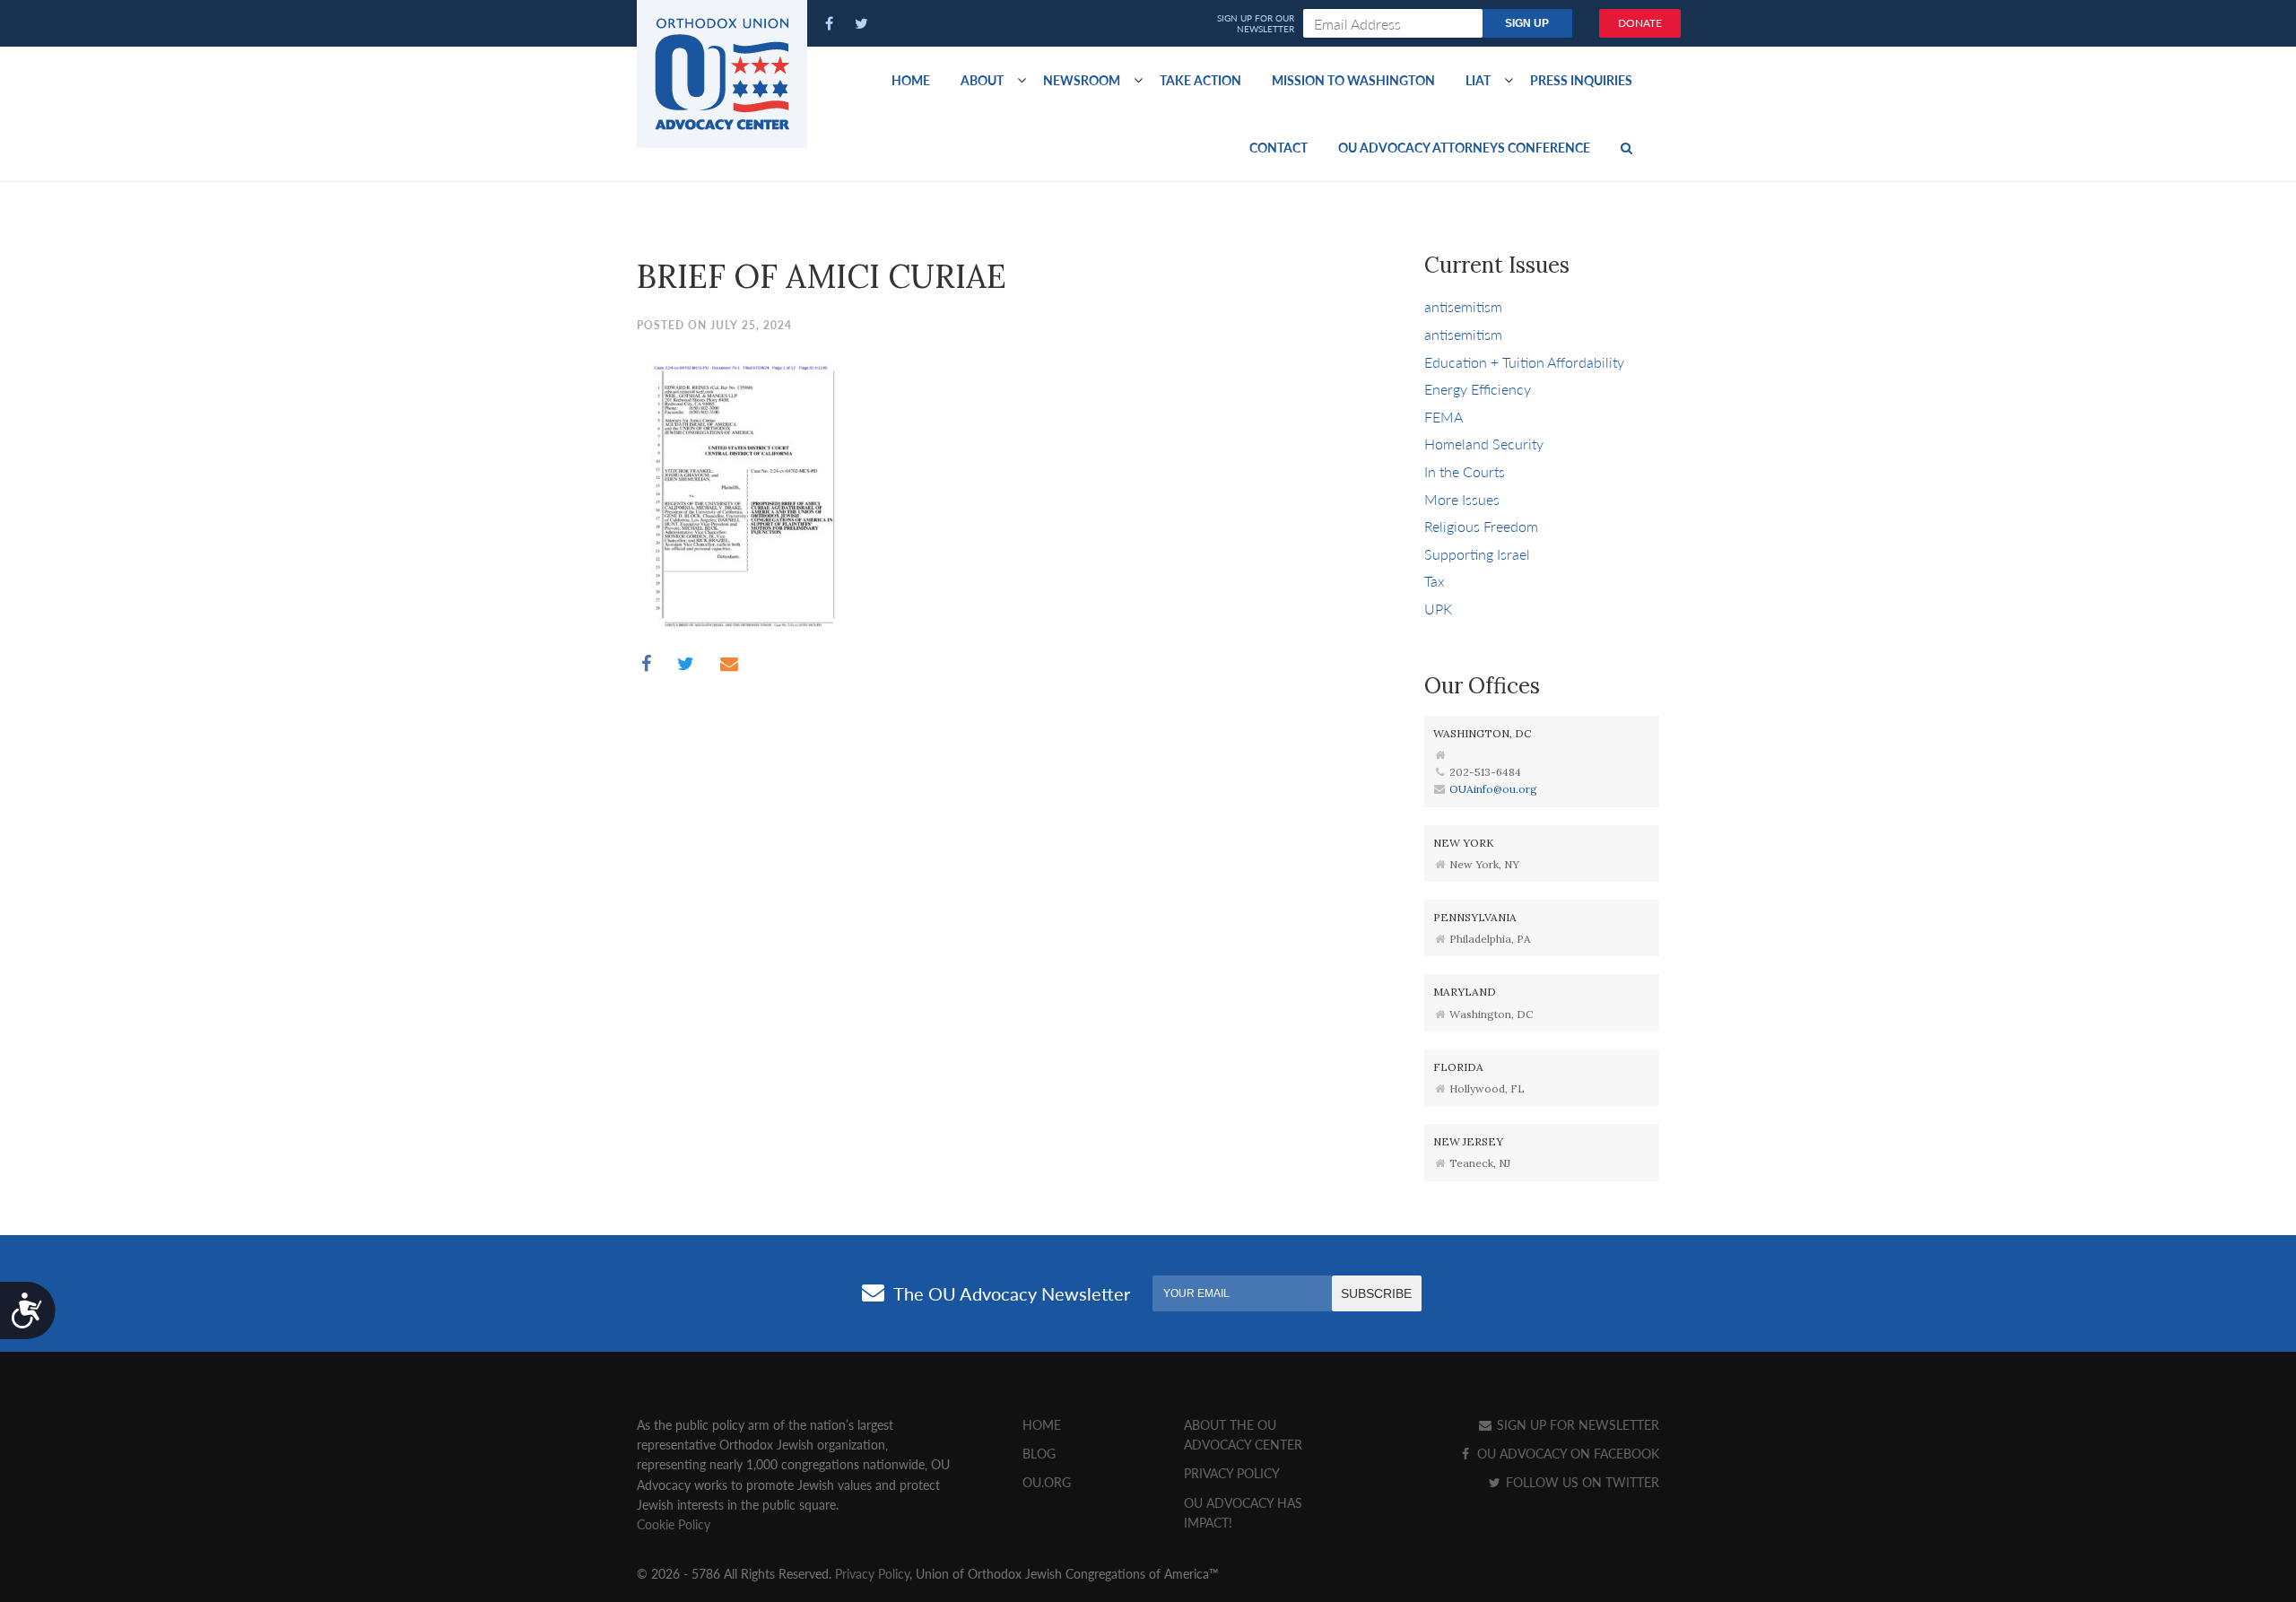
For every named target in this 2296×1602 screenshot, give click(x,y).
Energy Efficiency (1478, 389)
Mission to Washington (1353, 80)
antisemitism (1463, 306)
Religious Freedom (1481, 526)
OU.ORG (1047, 1482)
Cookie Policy (674, 1524)
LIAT (1478, 80)
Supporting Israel (1477, 554)
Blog (1039, 1453)
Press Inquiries (1581, 80)
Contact (1278, 147)
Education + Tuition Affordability (1524, 362)
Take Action (1200, 80)
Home (911, 80)
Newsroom (1082, 80)
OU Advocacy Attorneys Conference (1464, 147)
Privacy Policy (1232, 1473)
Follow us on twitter (1581, 1482)
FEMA (1444, 417)
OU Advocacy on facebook (1566, 1453)
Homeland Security (1484, 444)
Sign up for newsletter (1576, 1424)
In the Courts (1465, 471)
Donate (1640, 23)
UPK (1438, 609)
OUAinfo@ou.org (1493, 789)
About (982, 80)
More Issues (1462, 499)
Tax (1435, 581)
